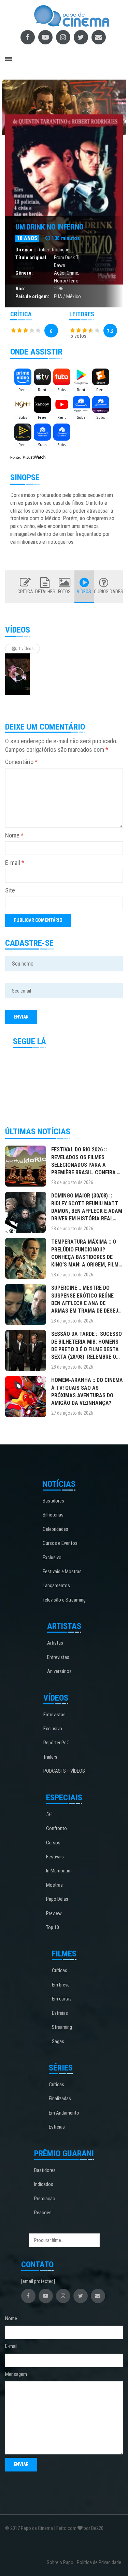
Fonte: (16, 457)
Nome (14, 835)
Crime (72, 273)
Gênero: (24, 273)
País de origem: (32, 296)
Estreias (60, 2013)
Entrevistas (58, 1657)
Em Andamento (64, 2113)
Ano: (20, 289)
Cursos (53, 1843)
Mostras (54, 1885)
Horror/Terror (67, 281)
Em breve (61, 1985)
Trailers (50, 1757)
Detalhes (45, 592)
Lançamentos (56, 1585)
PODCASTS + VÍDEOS (64, 1771)
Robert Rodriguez (55, 250)
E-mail (15, 863)
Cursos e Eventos (60, 1543)
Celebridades (55, 1529)
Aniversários (59, 1671)
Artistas (55, 1643)
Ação (59, 273)
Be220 (97, 2528)
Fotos (64, 592)
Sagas (58, 2041)
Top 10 (53, 1927)
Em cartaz (62, 1999)
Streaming (62, 2027)
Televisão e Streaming (64, 1600)
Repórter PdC (56, 1743)
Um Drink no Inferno (49, 227)
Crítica (25, 592)
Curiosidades (104, 592)
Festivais (55, 1857)
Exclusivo (52, 1557)
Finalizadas (60, 2099)
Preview (54, 1913)
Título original (31, 258)
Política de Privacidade (99, 2562)
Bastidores (53, 1501)
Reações (43, 2213)
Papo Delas (57, 1899)
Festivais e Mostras (62, 1571)
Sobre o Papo (60, 2562)
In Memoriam (59, 1871)
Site (10, 890)
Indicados (44, 2184)
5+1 (50, 1814)
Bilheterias (53, 1515)
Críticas (60, 1970)
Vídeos (84, 592)
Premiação (45, 2199)
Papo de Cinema (37, 2528)
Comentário (21, 762)
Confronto (56, 1828)
